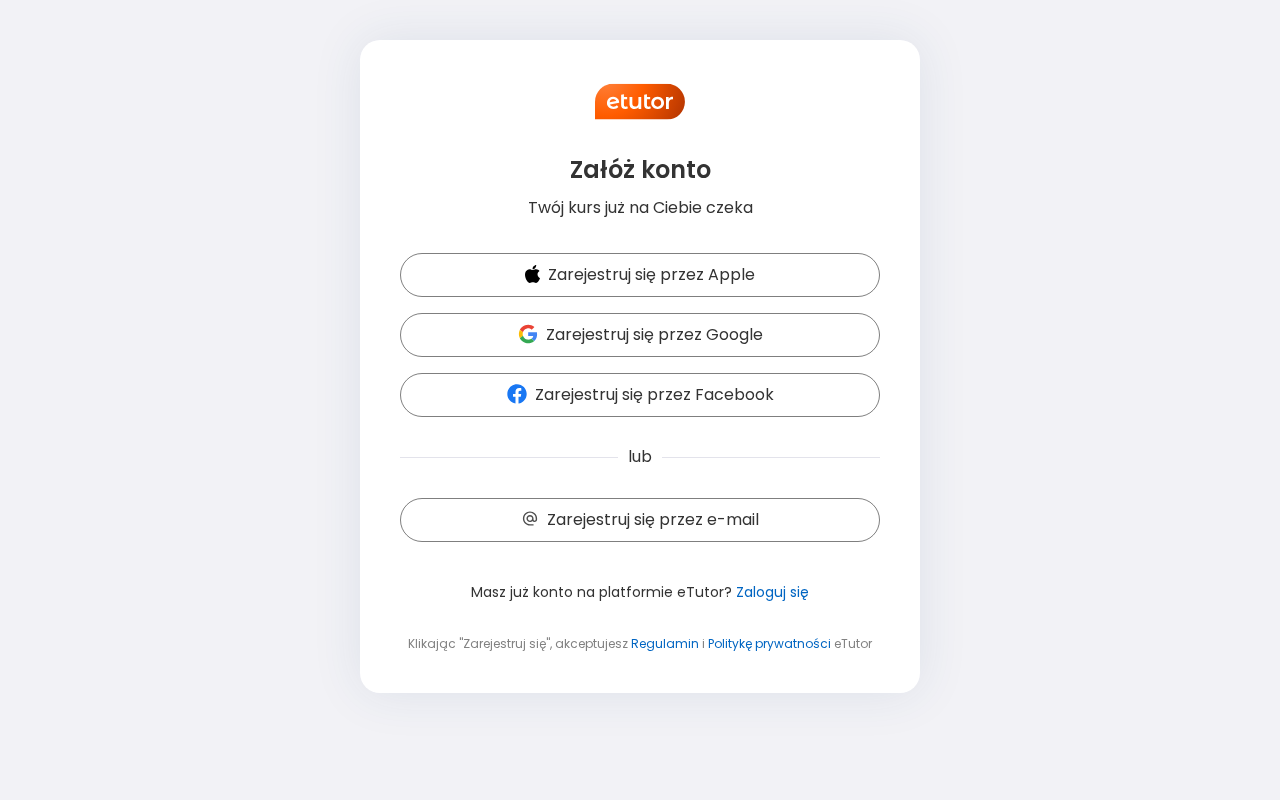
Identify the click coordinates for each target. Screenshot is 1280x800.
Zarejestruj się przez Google (654, 334)
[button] (640, 276)
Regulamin (665, 643)
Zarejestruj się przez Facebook (654, 394)
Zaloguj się (772, 592)
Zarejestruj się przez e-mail (653, 519)
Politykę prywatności (769, 643)
